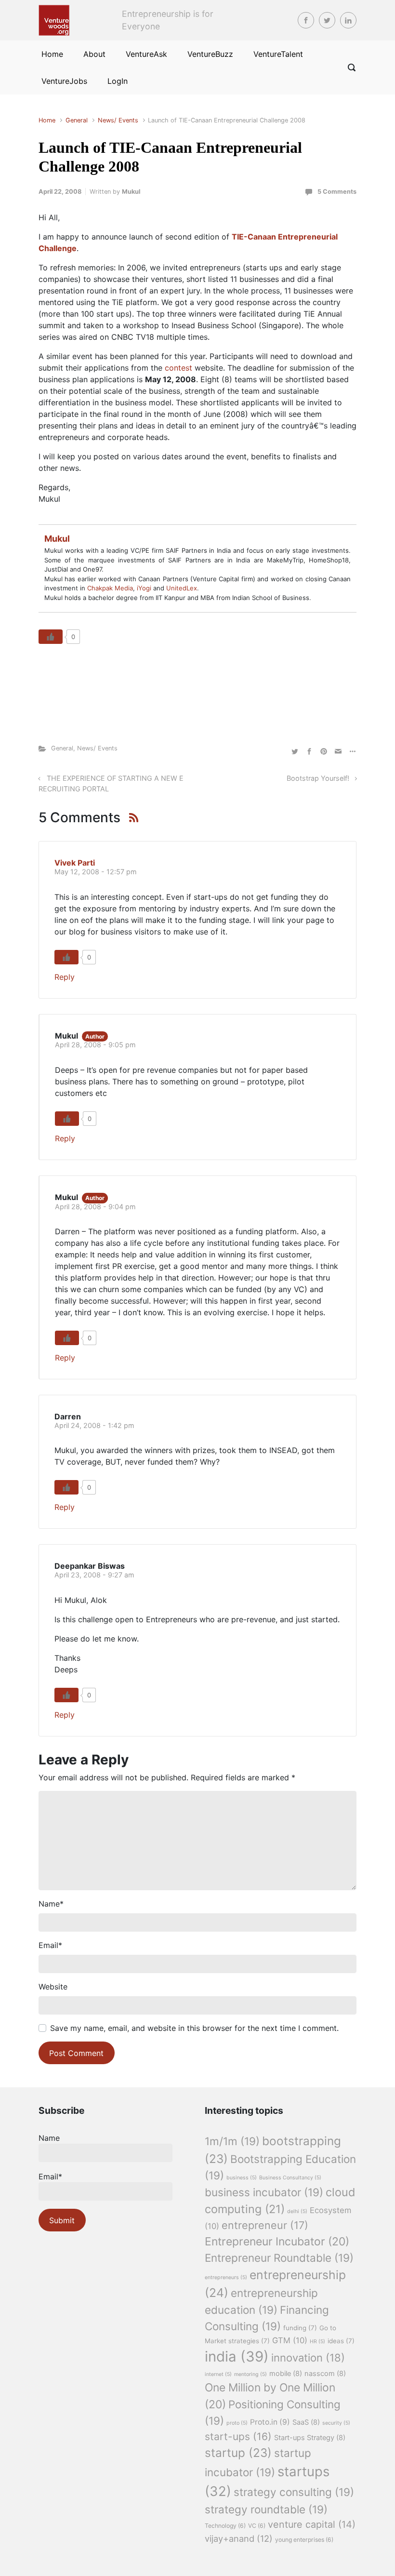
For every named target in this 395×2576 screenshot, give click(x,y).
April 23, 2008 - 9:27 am (94, 1575)
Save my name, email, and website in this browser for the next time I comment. (194, 2028)
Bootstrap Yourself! (318, 778)
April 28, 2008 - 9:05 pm (95, 1045)
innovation (308, 2358)
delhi (297, 2211)
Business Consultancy (290, 2178)
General (77, 120)
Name (51, 1904)
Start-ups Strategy (310, 2438)
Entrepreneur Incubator (277, 2242)
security (336, 2423)
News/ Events (118, 120)
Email (50, 1945)
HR (317, 2342)
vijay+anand (239, 2538)
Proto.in (270, 2422)
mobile (286, 2374)
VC (257, 2526)
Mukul (131, 192)
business (242, 2178)
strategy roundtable (266, 2509)
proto (237, 2423)
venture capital (312, 2524)
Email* (50, 2176)
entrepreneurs (226, 2277)
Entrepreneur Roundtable (279, 2258)
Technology (225, 2526)
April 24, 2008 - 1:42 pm (94, 1425)
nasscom (325, 2374)
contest (178, 368)
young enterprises (304, 2540)
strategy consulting (294, 2492)
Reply (65, 977)
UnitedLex (182, 588)
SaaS (306, 2422)
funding (300, 2328)
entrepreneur (265, 2225)
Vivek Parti (75, 863)
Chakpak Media (110, 588)
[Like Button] (51, 637)
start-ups (238, 2436)
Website (53, 1987)
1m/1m (232, 2141)
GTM (290, 2340)
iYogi (144, 588)
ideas (341, 2341)
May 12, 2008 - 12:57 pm (96, 872)
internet (218, 2374)
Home (47, 120)
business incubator (264, 2192)
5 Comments (337, 192)
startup (238, 2453)
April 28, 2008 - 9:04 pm (95, 1207)
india (237, 2356)
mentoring (250, 2374)
